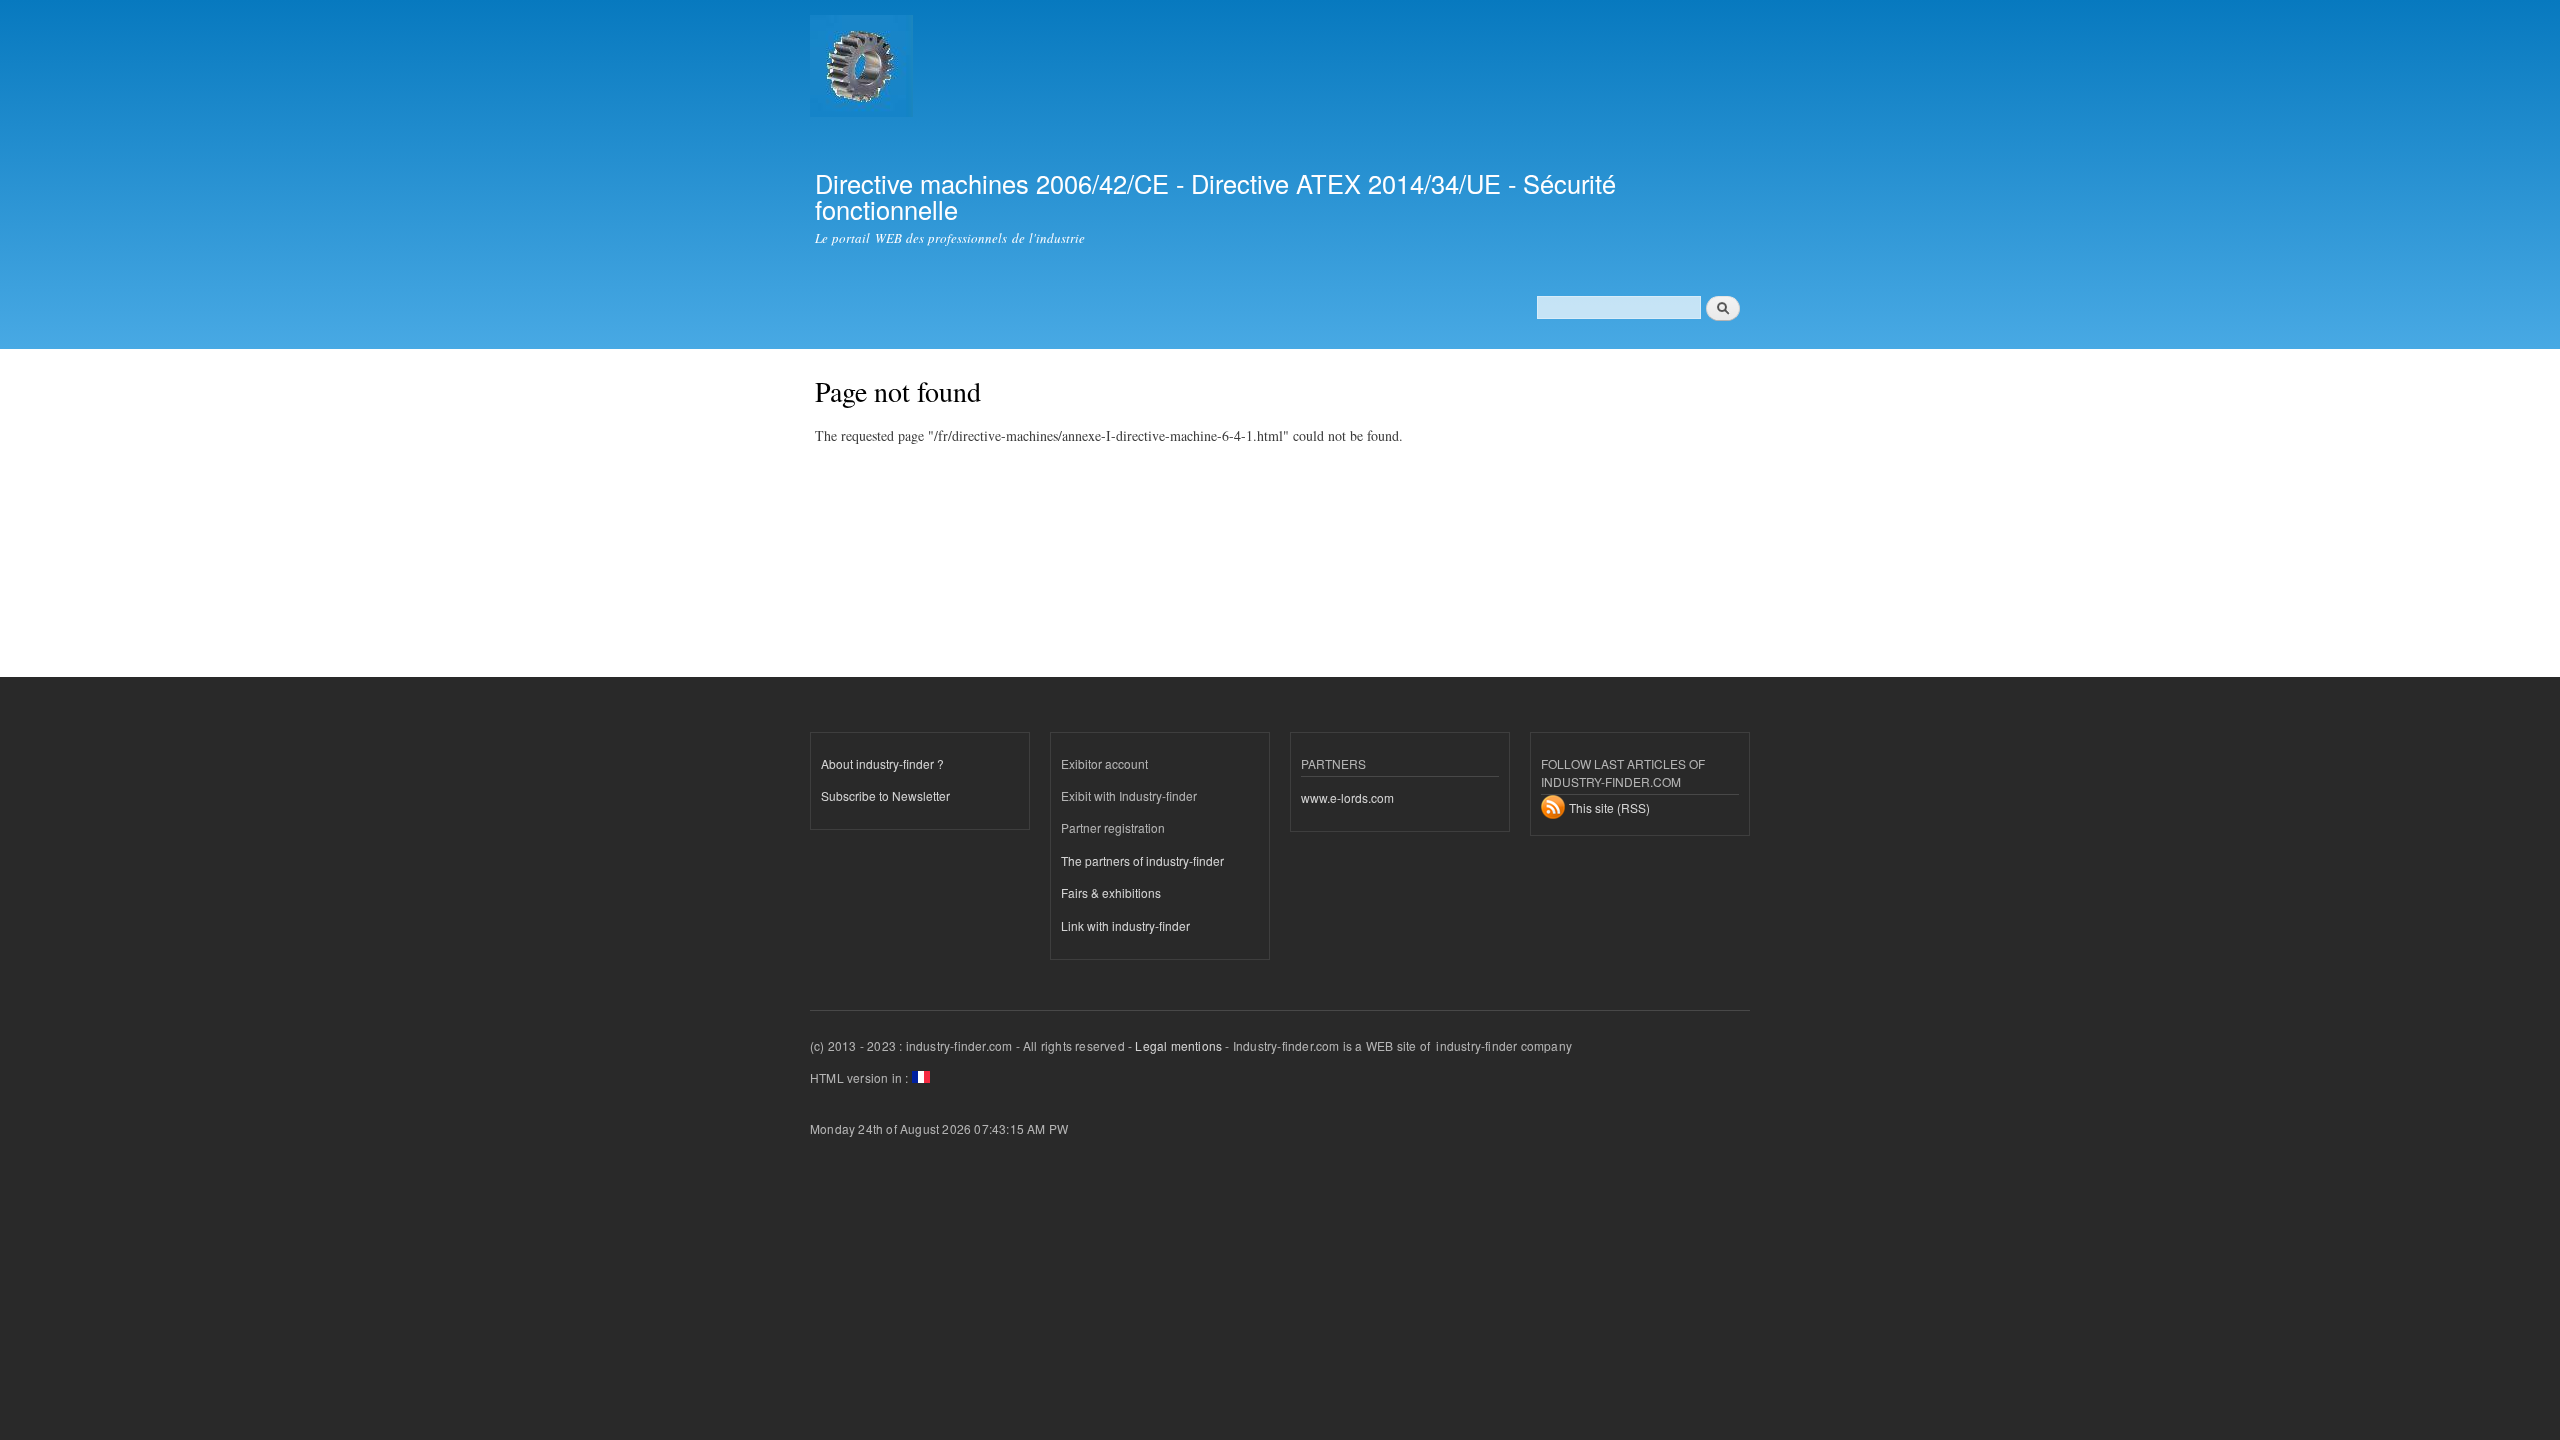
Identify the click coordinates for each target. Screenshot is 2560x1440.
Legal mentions (1178, 1045)
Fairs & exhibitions (1111, 892)
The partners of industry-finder (1142, 860)
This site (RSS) (1609, 807)
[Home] (864, 68)
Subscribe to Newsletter (885, 795)
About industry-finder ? (882, 763)
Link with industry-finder (1125, 925)
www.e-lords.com (1347, 797)
